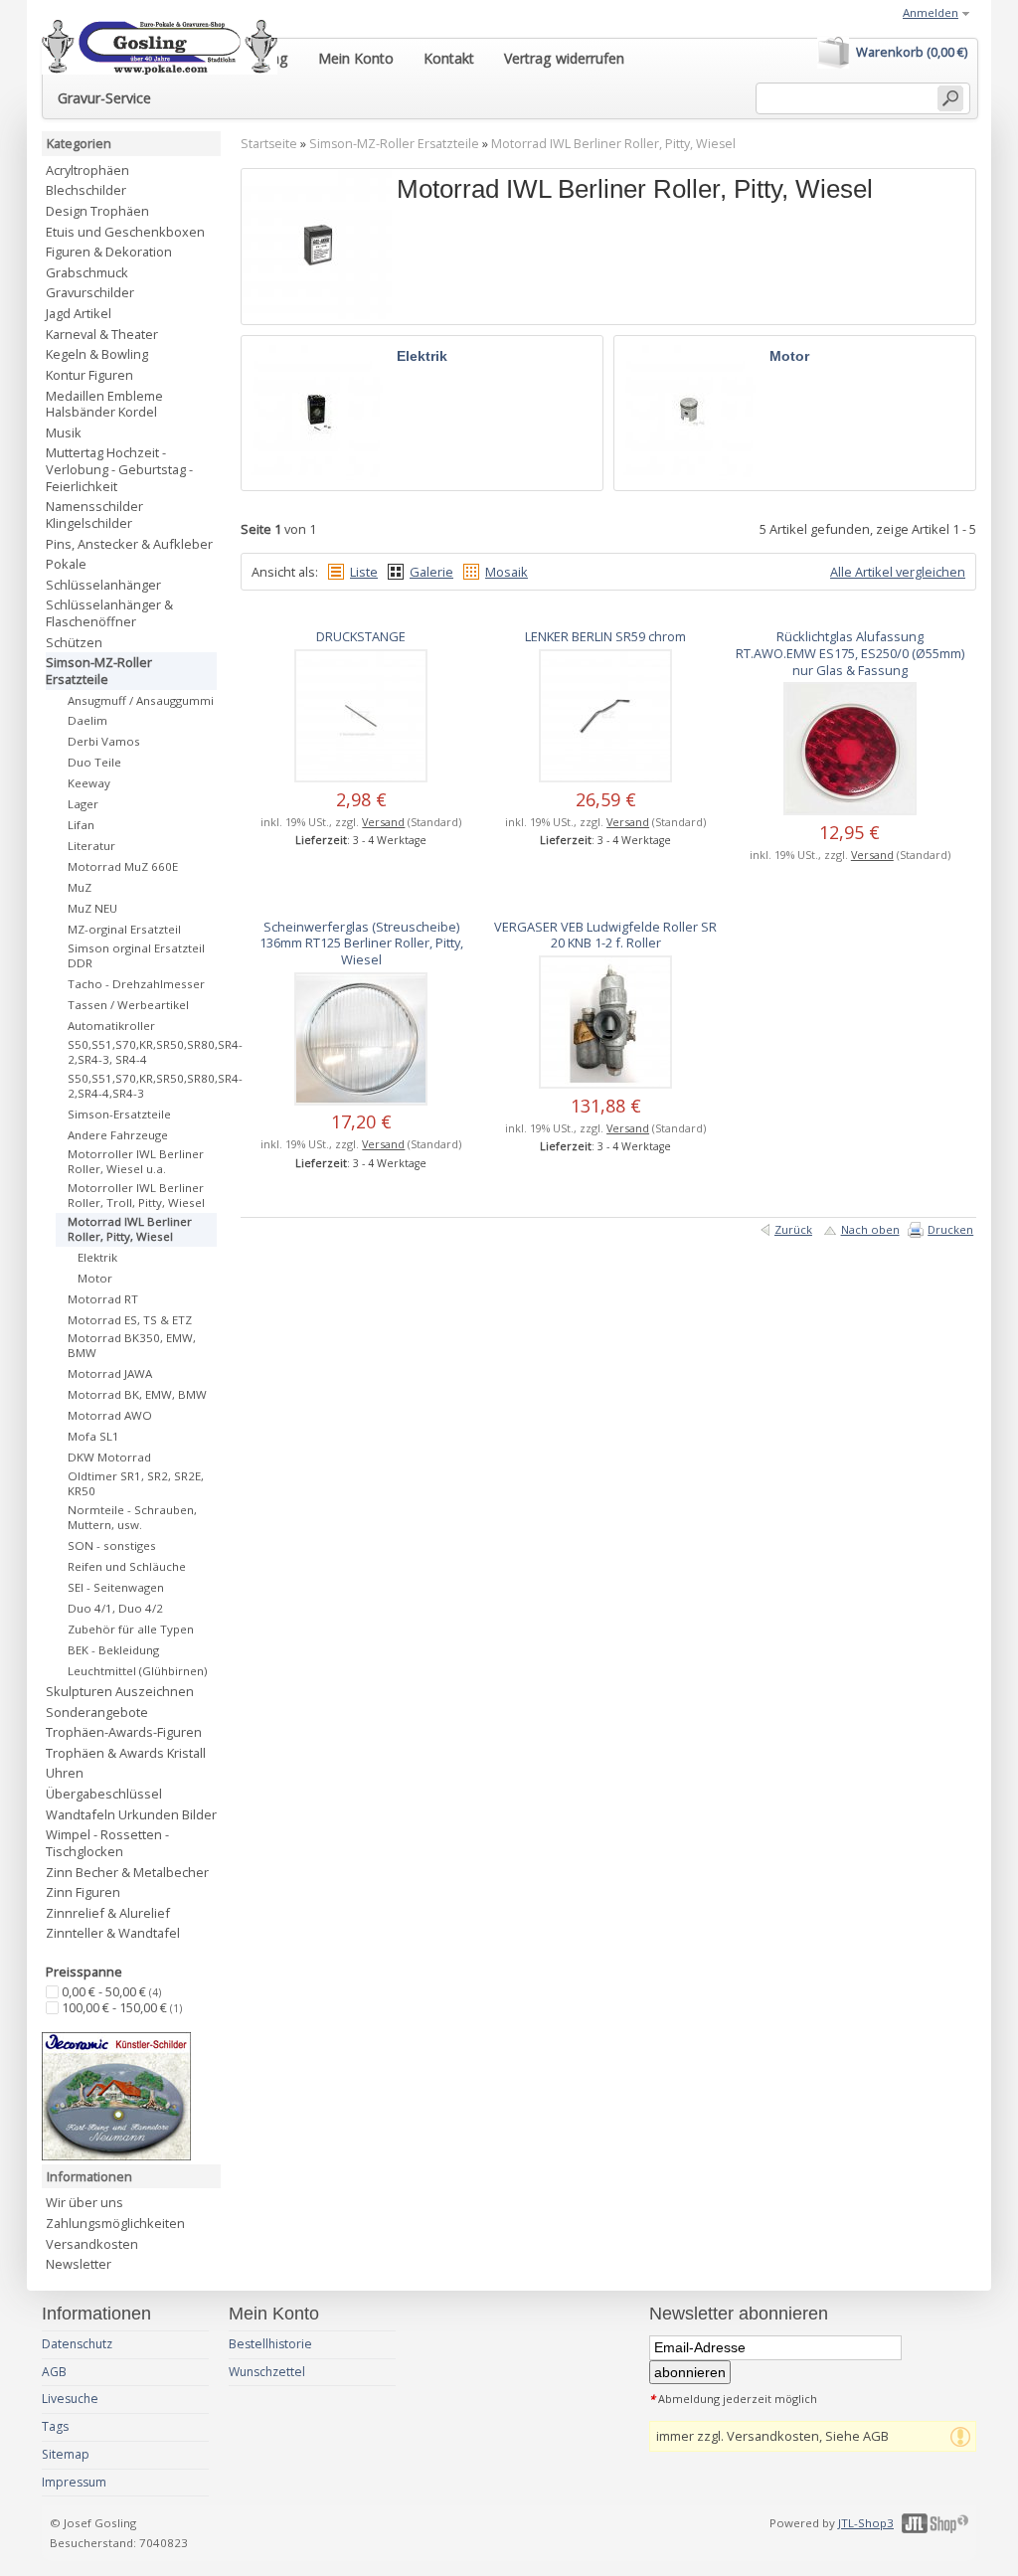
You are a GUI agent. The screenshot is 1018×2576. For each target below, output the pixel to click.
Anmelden (931, 12)
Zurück (793, 1229)
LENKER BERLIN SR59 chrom (605, 636)
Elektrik (422, 356)
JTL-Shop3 (866, 2523)
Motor (789, 356)
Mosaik (507, 572)
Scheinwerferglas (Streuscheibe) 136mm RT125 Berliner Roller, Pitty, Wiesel (361, 943)
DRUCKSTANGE (361, 636)
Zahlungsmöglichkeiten (115, 2223)
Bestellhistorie (270, 2344)
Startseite (269, 144)
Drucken (950, 1229)
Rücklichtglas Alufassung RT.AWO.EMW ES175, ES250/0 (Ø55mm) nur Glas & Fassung (850, 653)
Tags (55, 2426)
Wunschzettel (267, 2372)
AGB (54, 2372)
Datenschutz (77, 2344)
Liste (364, 572)
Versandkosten (92, 2244)
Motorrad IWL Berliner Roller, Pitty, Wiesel (613, 144)
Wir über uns (85, 2202)
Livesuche (70, 2399)
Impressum (74, 2482)
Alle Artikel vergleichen (898, 572)
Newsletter (79, 2264)
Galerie (431, 572)
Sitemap (66, 2454)
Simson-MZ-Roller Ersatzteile (394, 144)
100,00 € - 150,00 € (122, 2008)
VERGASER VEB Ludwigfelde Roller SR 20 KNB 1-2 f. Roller (605, 935)
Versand (383, 822)
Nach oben (870, 1229)
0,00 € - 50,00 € (111, 1992)
